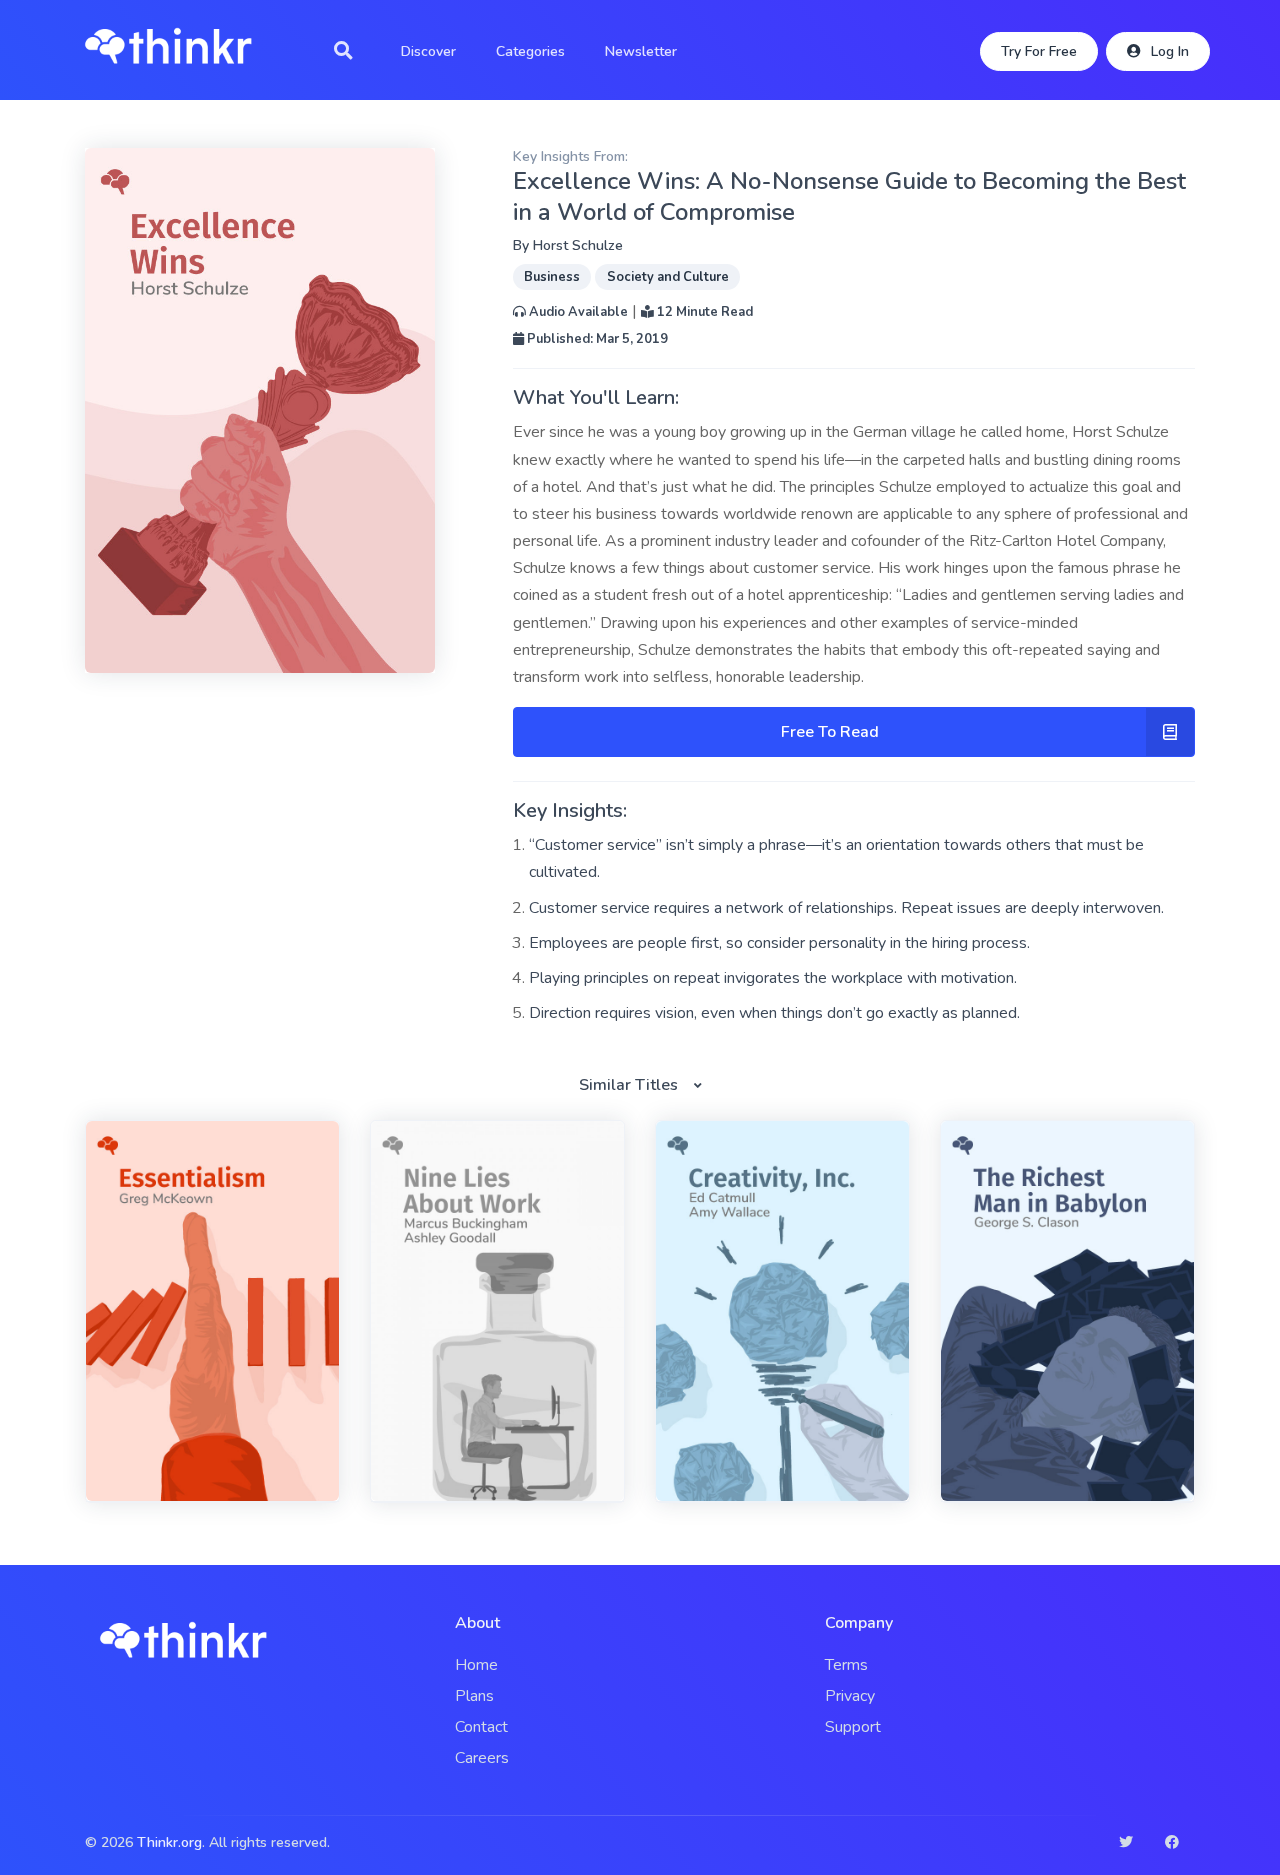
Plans (474, 1696)
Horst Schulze (578, 245)
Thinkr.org (169, 1842)
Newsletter (641, 51)
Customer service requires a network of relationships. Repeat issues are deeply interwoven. (846, 908)
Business (552, 277)
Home (476, 1665)
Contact (481, 1727)
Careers (482, 1758)
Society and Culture (668, 277)
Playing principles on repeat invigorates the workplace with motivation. (773, 978)
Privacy (850, 1696)
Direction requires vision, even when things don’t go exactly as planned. (774, 1013)
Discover (428, 51)
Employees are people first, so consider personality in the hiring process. (779, 943)
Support (853, 1727)
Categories (530, 51)
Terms (846, 1665)
